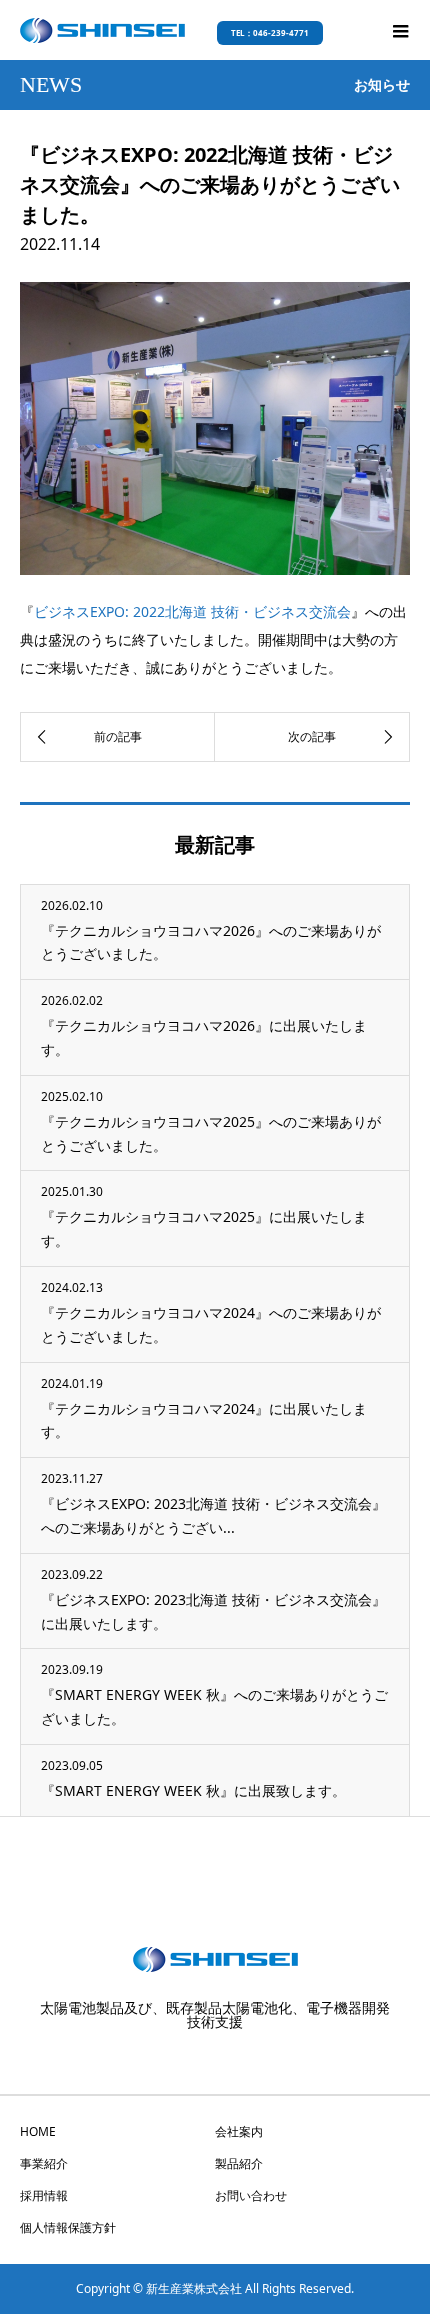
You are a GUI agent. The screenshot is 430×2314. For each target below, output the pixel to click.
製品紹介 (239, 2163)
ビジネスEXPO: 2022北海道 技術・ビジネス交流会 (192, 611)
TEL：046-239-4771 (270, 32)
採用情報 (44, 2195)
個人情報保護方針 (68, 2227)
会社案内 (239, 2131)
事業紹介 (44, 2163)
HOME (38, 2131)
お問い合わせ (251, 2195)
